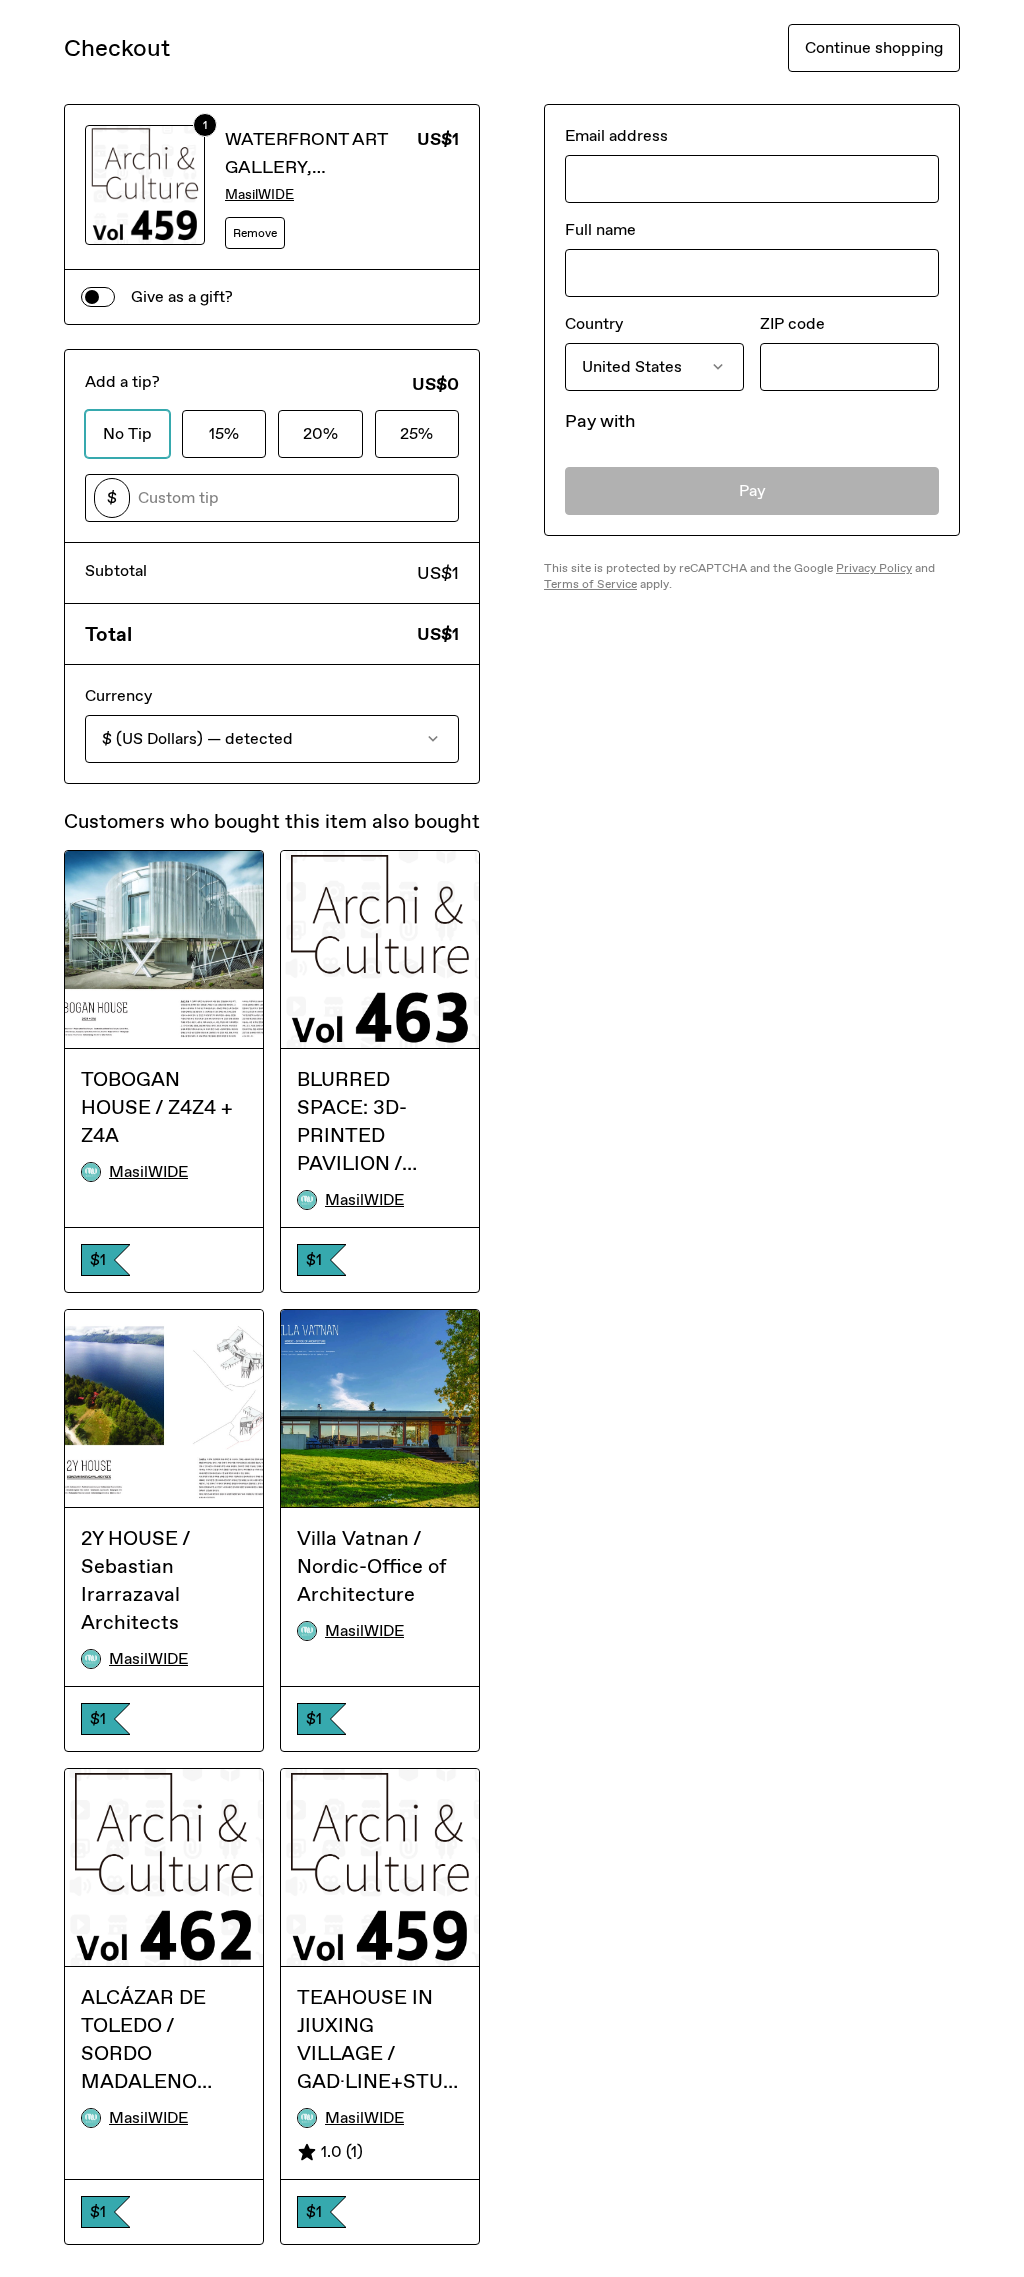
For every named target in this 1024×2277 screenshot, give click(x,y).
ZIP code (792, 323)
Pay (752, 490)
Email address (616, 135)
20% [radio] (320, 433)
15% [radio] (224, 433)
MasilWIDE (259, 194)
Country (594, 323)
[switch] (98, 297)
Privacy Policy (874, 568)
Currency (118, 695)
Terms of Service (590, 584)
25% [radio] (416, 433)
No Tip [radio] (127, 433)
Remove (255, 233)
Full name (600, 229)
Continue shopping (874, 47)
